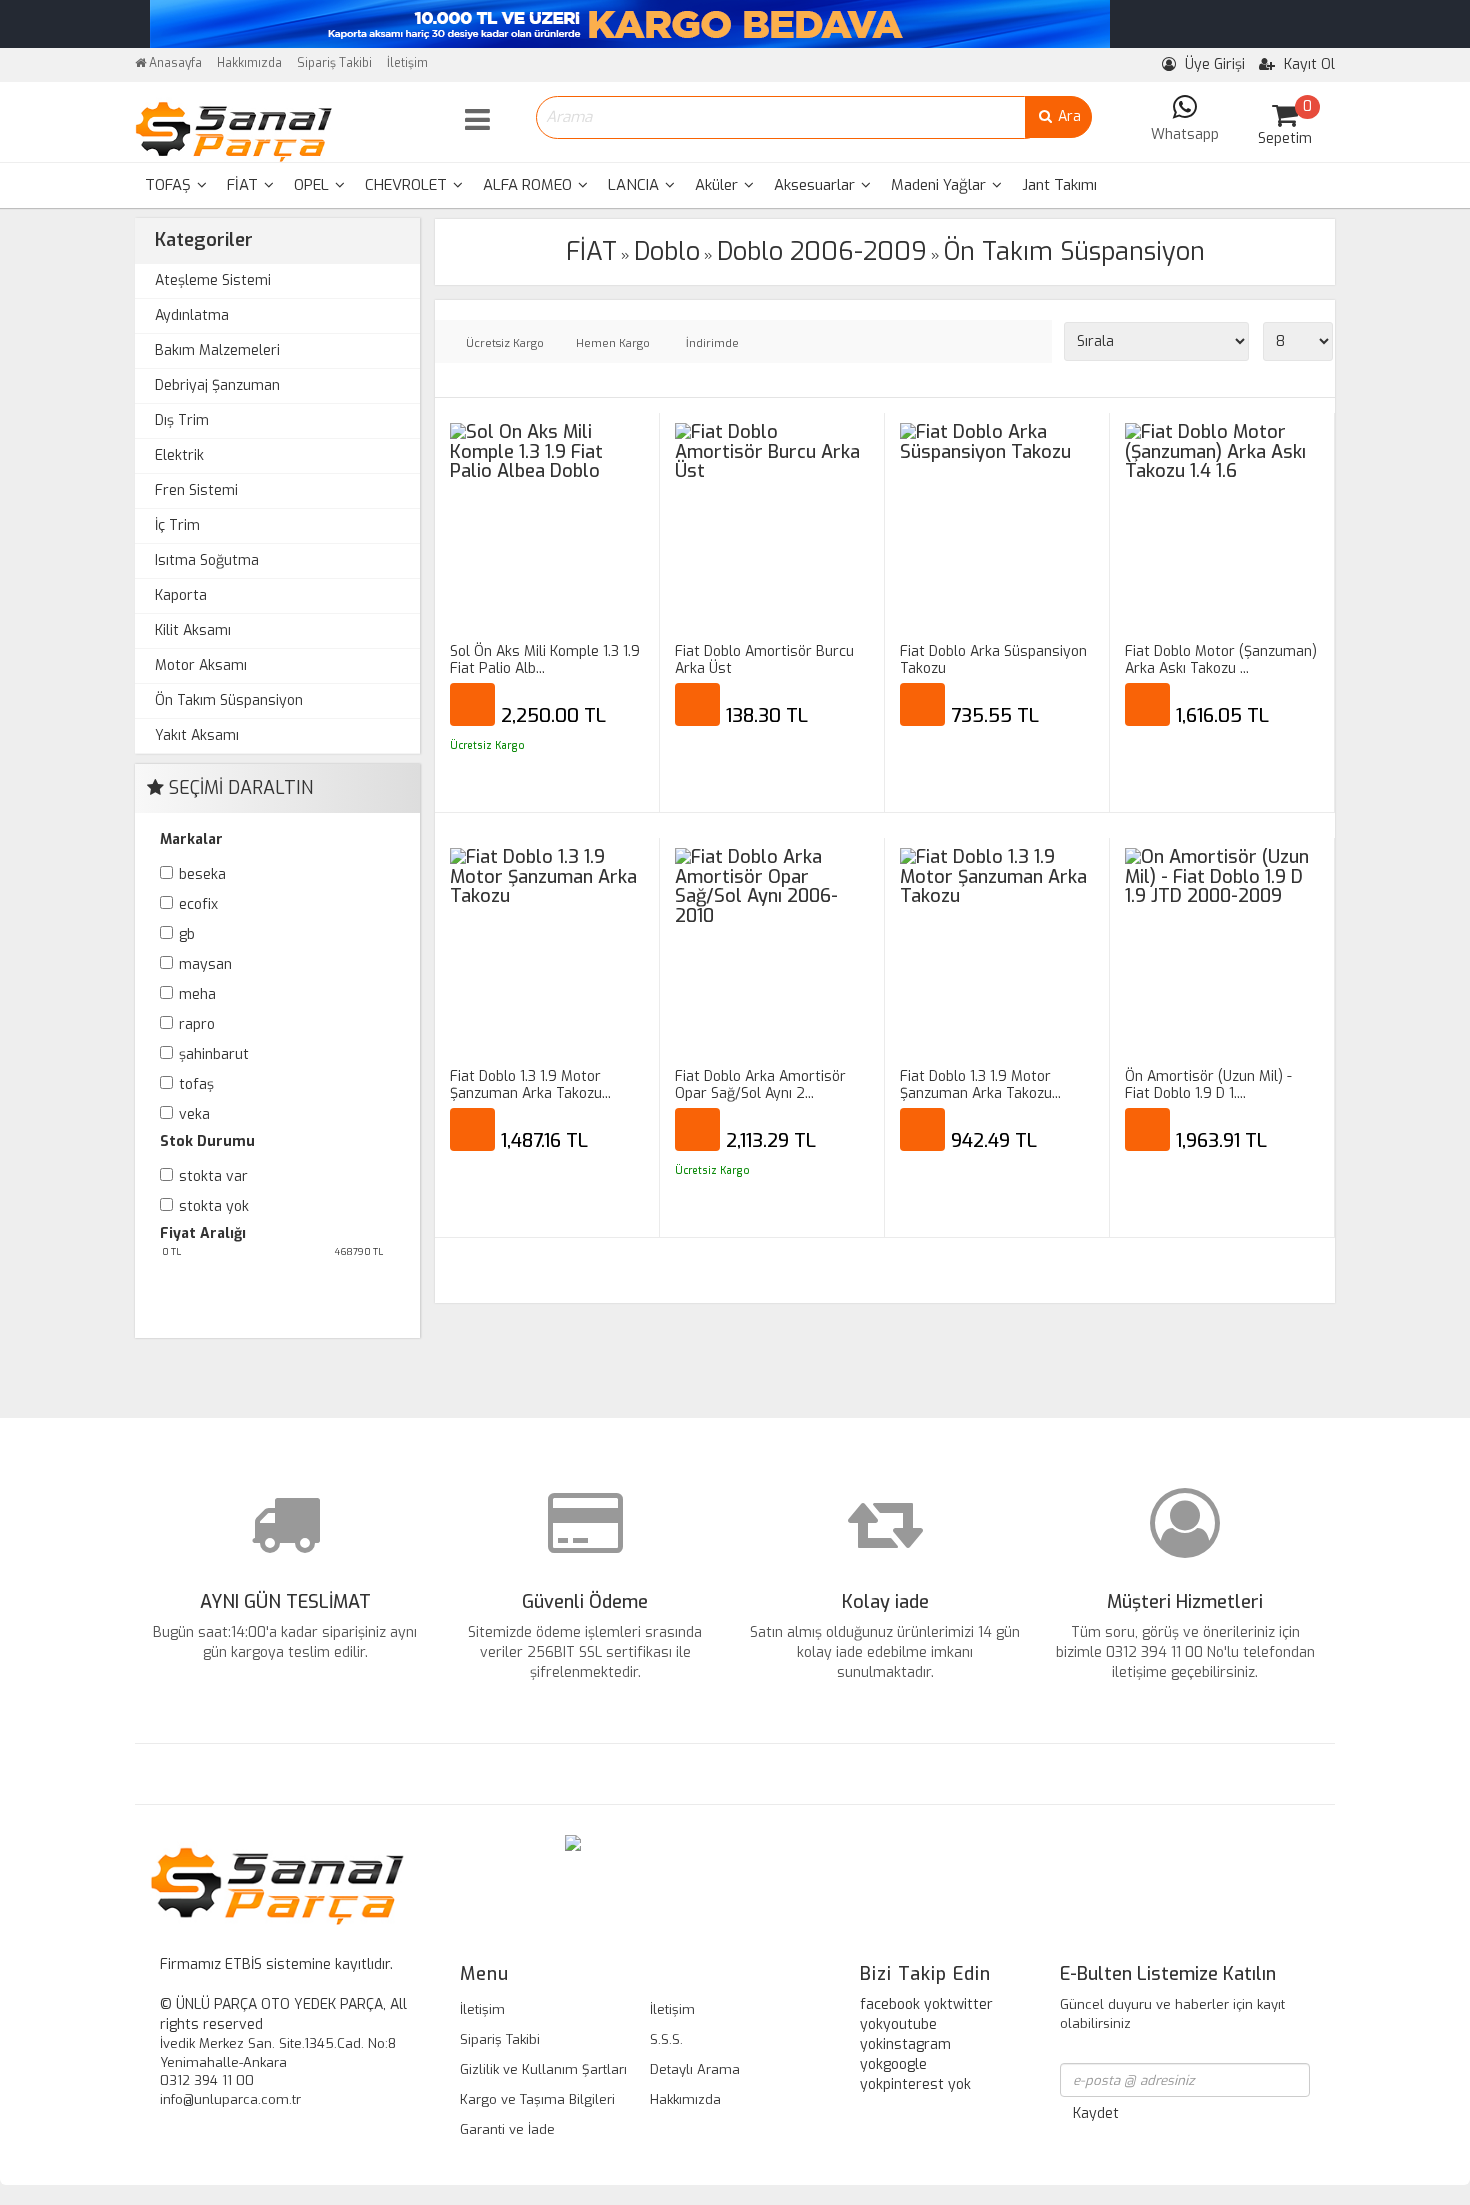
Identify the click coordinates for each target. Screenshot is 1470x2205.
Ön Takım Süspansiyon (229, 700)
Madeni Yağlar (940, 185)
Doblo (667, 251)
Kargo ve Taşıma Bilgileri (537, 2099)
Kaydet (1096, 2113)
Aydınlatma (192, 315)
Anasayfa (174, 63)
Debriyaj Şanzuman (217, 385)
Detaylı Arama (695, 2069)
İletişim (407, 63)
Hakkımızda (249, 63)
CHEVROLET (408, 185)
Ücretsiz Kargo (505, 343)
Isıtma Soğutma (207, 560)
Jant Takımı (1059, 185)
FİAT (244, 185)
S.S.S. (666, 2039)
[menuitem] (176, 185)
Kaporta (181, 595)
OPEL (313, 185)
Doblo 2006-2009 (822, 251)
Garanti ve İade (507, 2129)
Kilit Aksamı (193, 630)
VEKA (194, 1114)
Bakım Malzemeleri (217, 350)
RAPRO (197, 1024)
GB (187, 934)
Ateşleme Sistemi (213, 280)
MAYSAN (205, 964)
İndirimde (712, 343)
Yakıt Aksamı (197, 735)
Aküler (718, 185)
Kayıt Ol (1307, 64)
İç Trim (177, 525)
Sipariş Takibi (334, 63)
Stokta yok (214, 1206)
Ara (1067, 116)
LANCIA (635, 185)
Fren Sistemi (196, 490)
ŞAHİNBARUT (214, 1054)
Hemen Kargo (613, 343)
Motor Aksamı (201, 665)
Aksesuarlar (816, 185)
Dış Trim (182, 420)
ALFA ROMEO (529, 185)
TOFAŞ (170, 185)
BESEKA (202, 874)
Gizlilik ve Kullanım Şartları (543, 2069)
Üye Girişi (1213, 64)
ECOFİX (198, 904)
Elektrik (179, 455)
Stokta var (213, 1176)
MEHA (197, 994)
